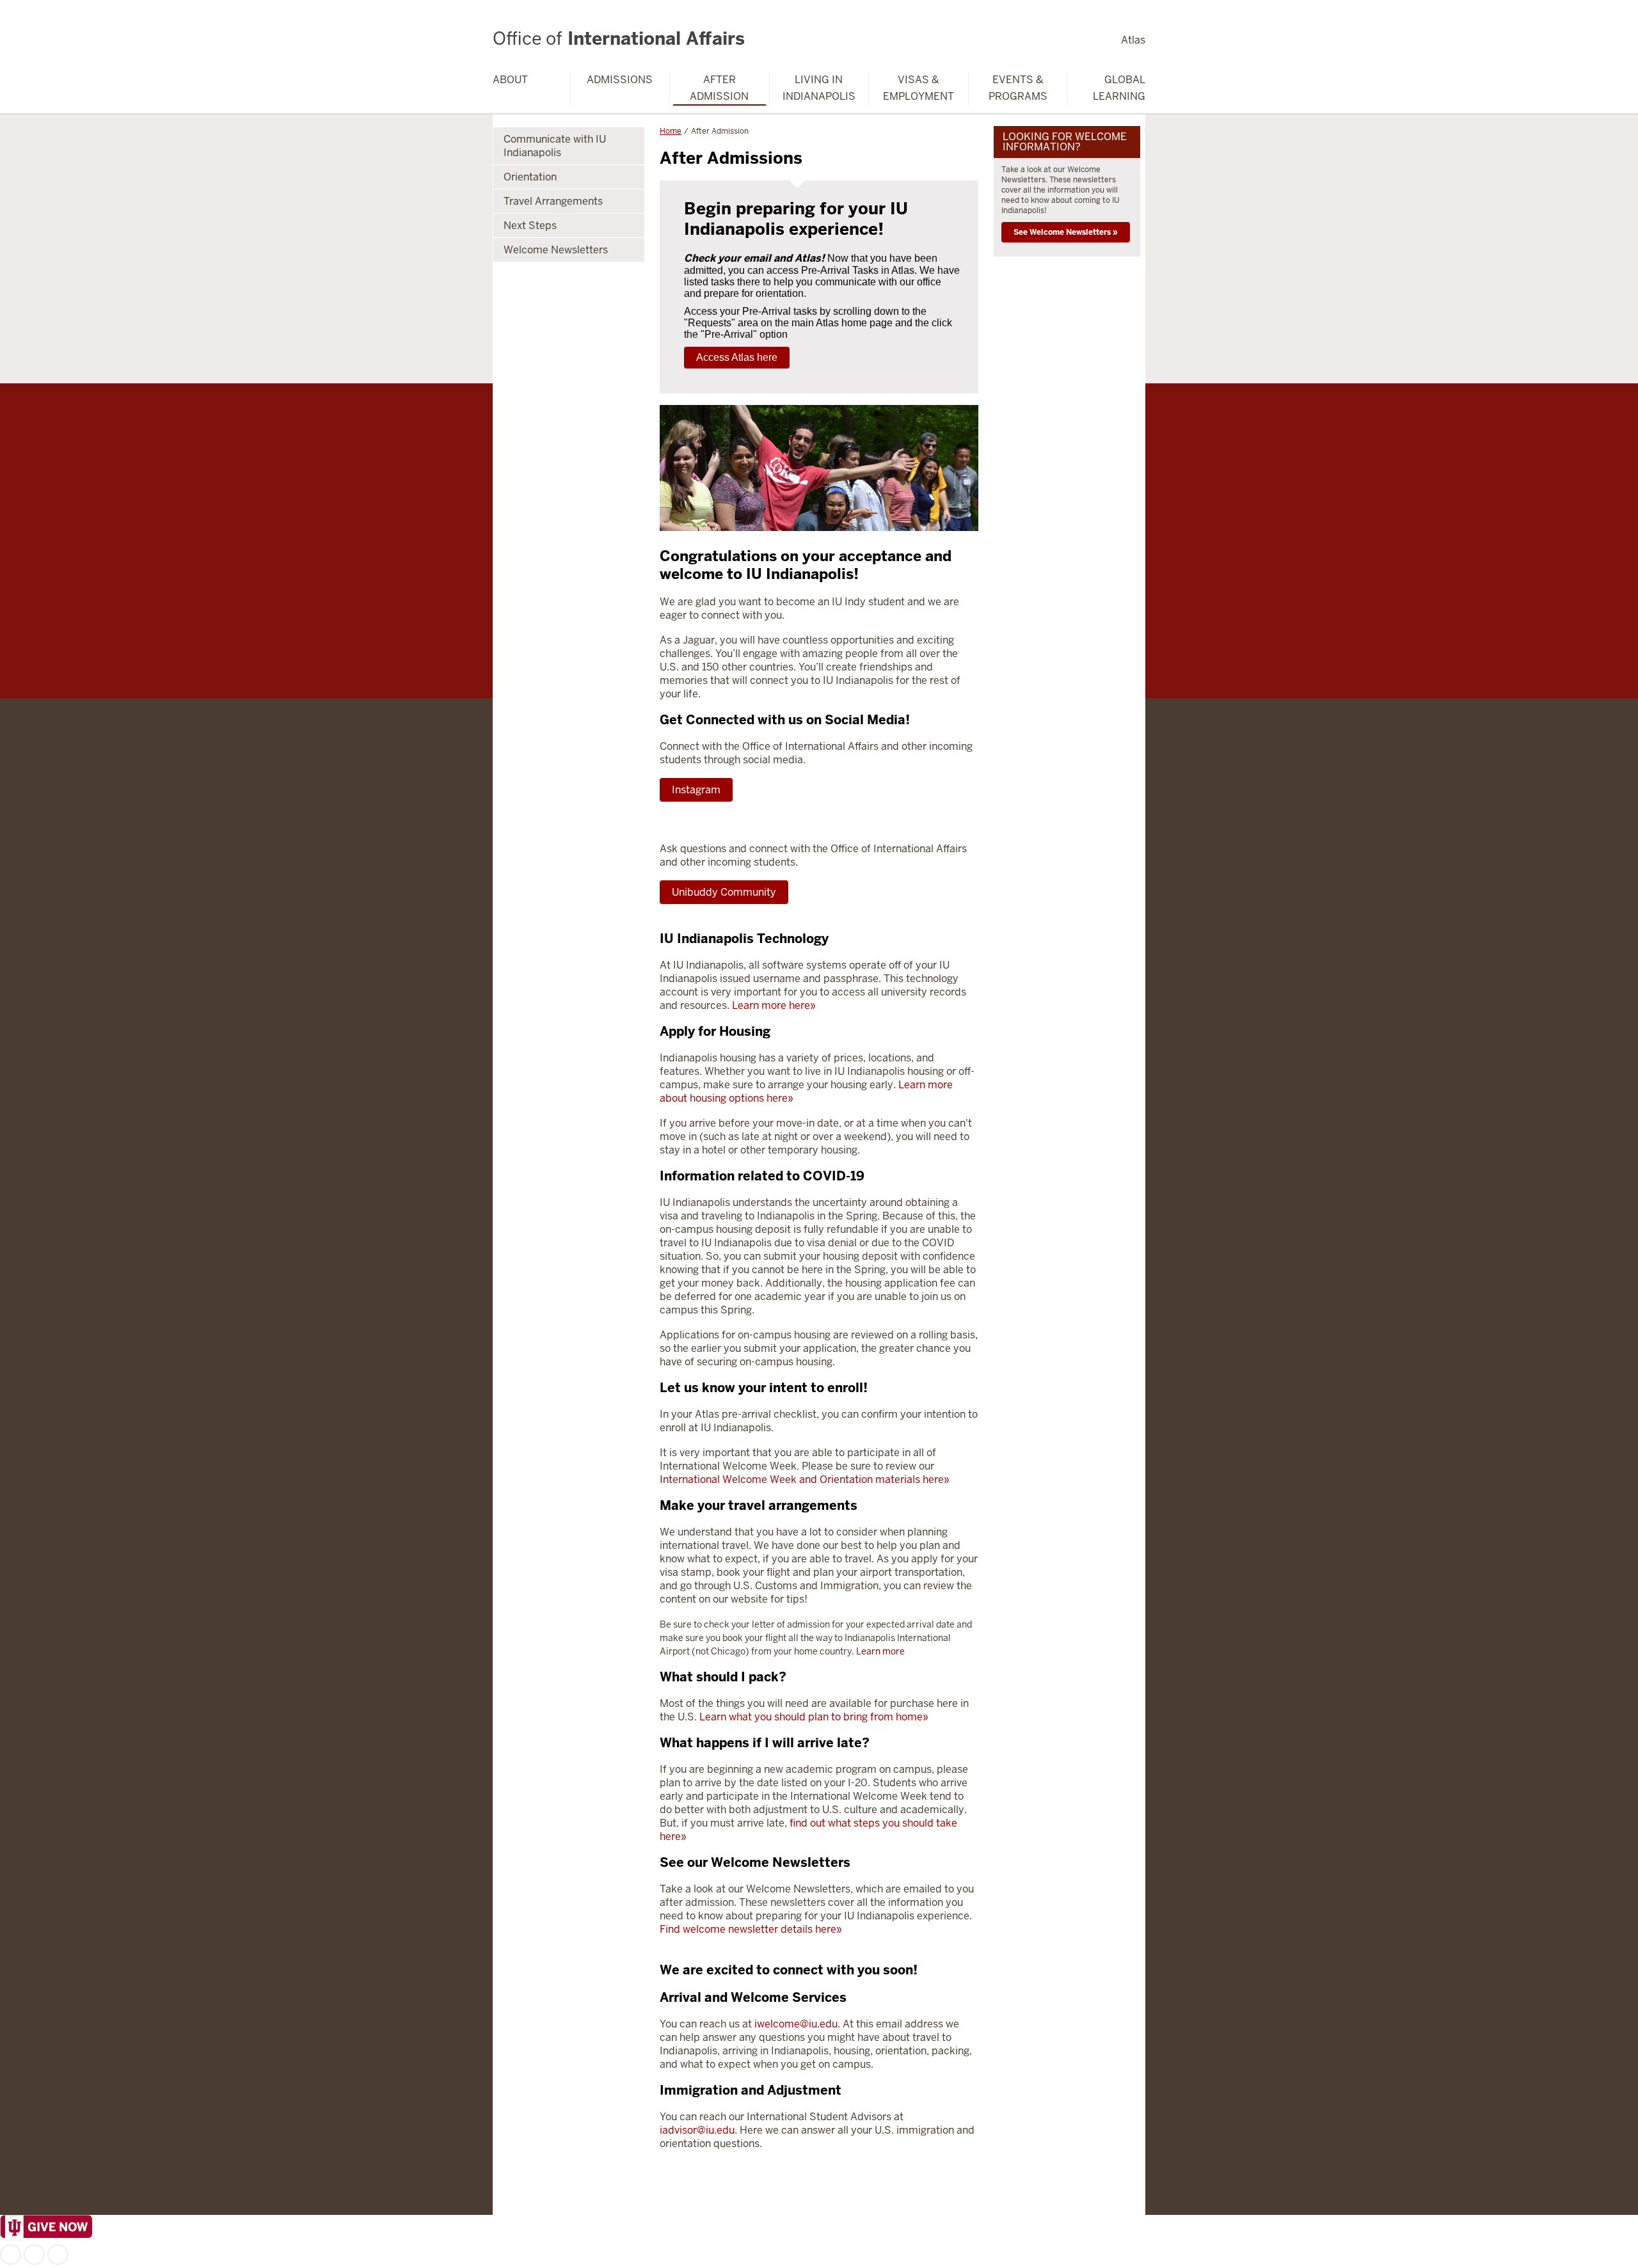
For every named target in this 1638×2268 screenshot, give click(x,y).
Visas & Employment (918, 88)
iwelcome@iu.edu (796, 2024)
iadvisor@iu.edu (697, 2130)
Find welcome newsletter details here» (751, 1929)
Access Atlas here (737, 357)
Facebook (11, 2255)
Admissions (620, 80)
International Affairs (619, 38)
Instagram (696, 790)
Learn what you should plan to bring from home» (814, 1717)
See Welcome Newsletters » (1066, 232)
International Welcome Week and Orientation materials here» (805, 1479)
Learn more (880, 1651)
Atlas (1133, 40)
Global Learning (1119, 88)
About (510, 80)
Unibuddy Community (724, 892)
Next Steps (530, 226)
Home (671, 131)
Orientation (530, 177)
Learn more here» (774, 1005)
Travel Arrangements (553, 201)
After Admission (719, 88)
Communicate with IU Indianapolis (555, 146)
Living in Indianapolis (819, 88)
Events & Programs (1018, 88)
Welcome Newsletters (556, 250)
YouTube (58, 2255)
